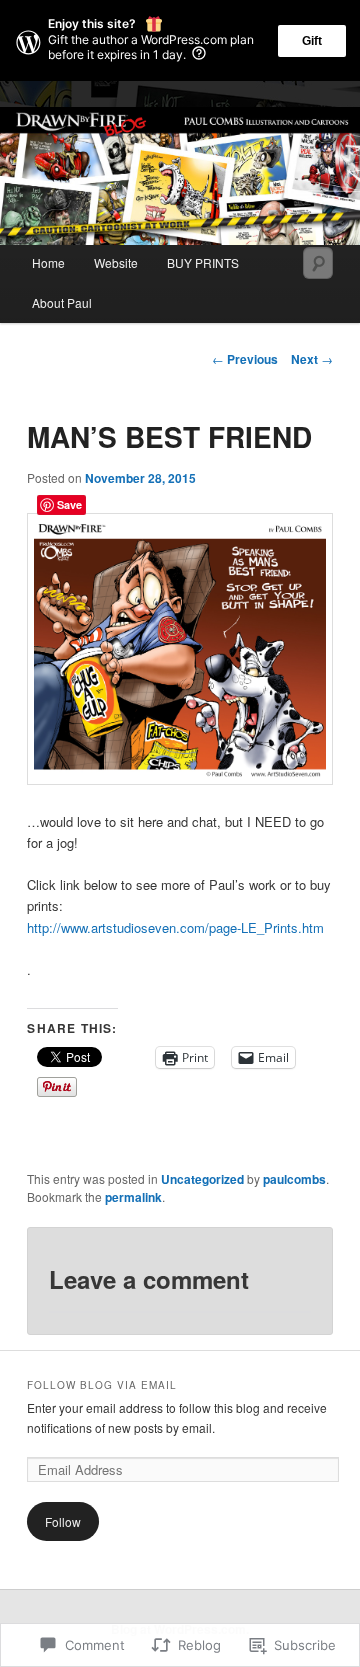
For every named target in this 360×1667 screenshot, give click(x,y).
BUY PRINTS (203, 262)
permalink (133, 1197)
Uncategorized (202, 1179)
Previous (245, 359)
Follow (63, 1521)
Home (48, 262)
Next (312, 359)
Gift (312, 41)
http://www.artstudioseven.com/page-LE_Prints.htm (175, 927)
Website (116, 262)
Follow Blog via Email (102, 1385)
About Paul (62, 302)
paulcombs (294, 1179)
